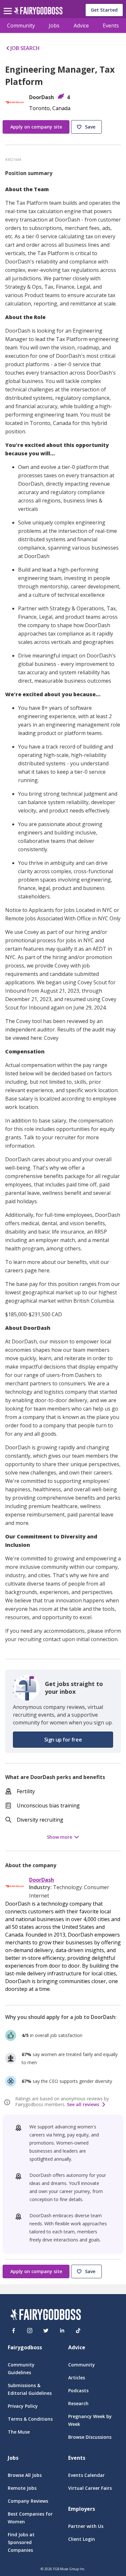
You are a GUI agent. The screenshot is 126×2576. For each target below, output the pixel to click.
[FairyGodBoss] (46, 2316)
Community (21, 26)
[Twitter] (46, 2331)
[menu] (9, 6)
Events (111, 26)
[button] (87, 127)
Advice (81, 26)
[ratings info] (8, 2102)
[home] (38, 12)
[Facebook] (14, 2331)
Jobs (54, 26)
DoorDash (42, 1880)
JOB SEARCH (25, 48)
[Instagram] (30, 2331)
